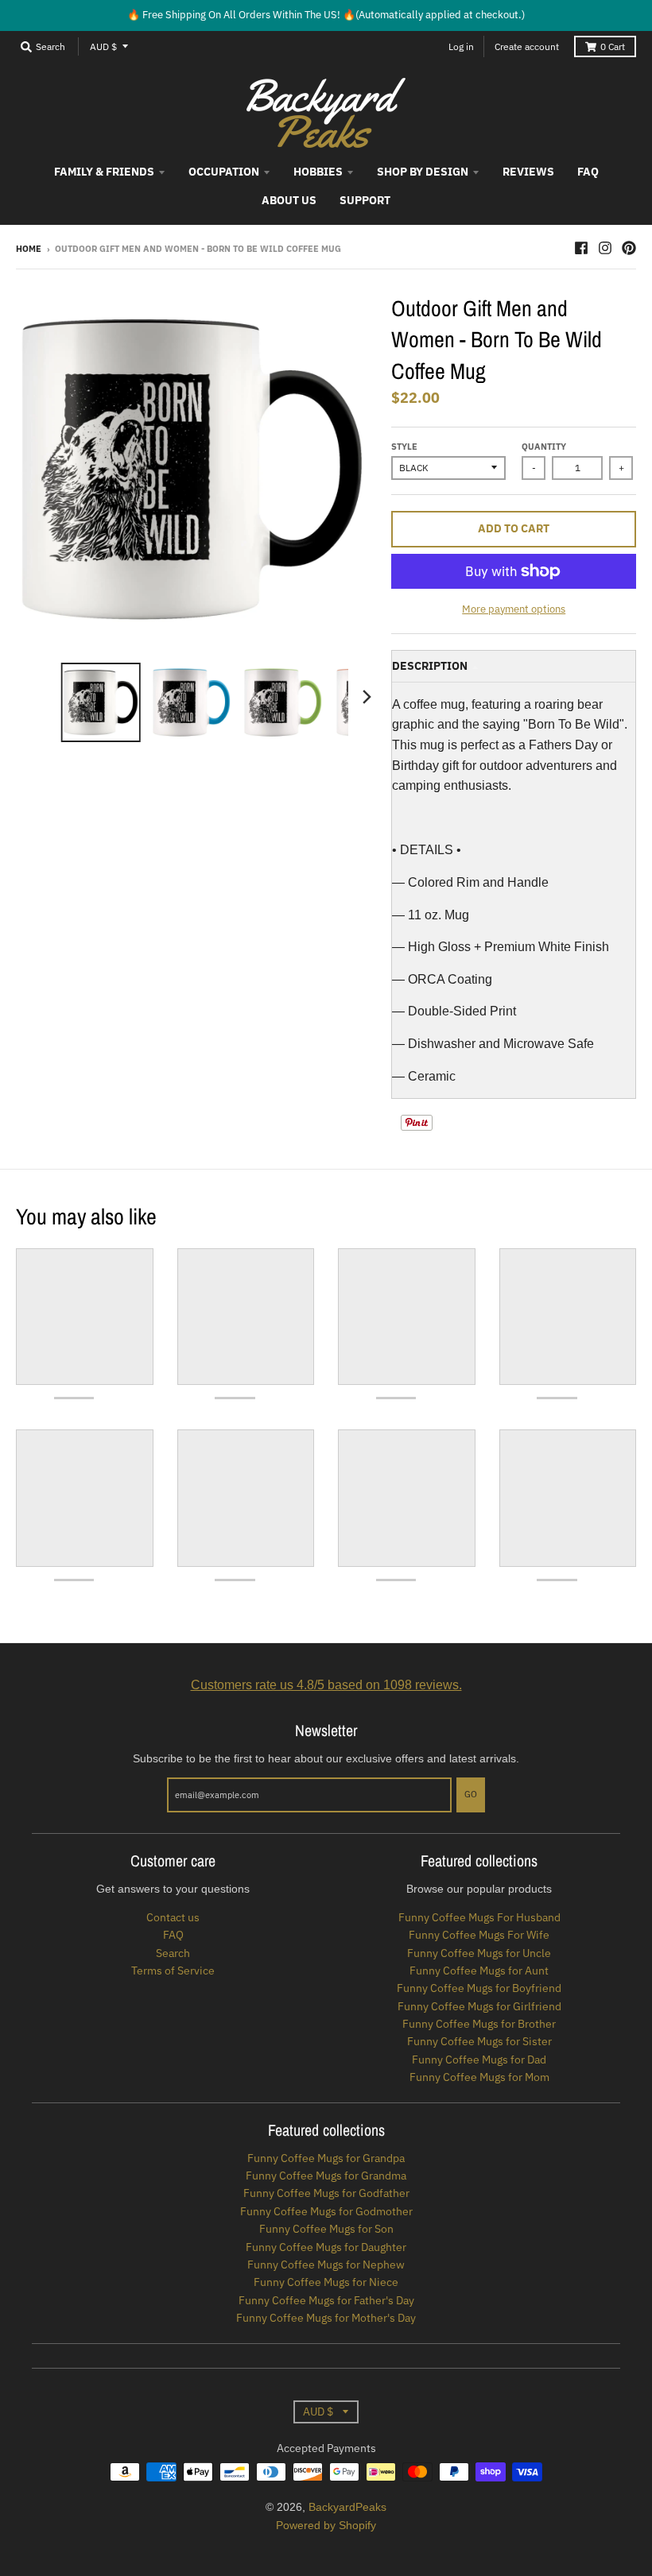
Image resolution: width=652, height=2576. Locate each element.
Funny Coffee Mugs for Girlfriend (479, 2006)
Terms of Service (173, 1971)
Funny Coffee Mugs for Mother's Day (326, 2318)
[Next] (366, 697)
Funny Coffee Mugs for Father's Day (326, 2300)
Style (404, 447)
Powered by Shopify (326, 2525)
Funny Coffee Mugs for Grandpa (326, 2158)
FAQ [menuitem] (588, 172)
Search (173, 1953)
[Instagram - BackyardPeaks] (605, 248)
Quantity (544, 447)
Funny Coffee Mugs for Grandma (326, 2176)
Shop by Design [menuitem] (423, 172)
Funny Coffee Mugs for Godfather (326, 2193)
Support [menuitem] (365, 200)
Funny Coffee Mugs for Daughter (326, 2247)
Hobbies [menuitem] (318, 172)
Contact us (173, 1917)
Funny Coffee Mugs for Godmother (326, 2211)
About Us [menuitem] (289, 200)
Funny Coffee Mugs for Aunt (479, 1971)
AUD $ (103, 46)
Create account (527, 46)
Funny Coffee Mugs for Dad (479, 2060)
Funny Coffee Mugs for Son (326, 2229)
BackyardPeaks (347, 2507)
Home (29, 249)
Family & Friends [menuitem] (104, 172)
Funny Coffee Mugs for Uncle (479, 1953)
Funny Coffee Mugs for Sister (479, 2041)
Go (471, 1794)
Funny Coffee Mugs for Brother (479, 2024)
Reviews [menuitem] (528, 172)
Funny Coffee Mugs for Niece (326, 2282)
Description (430, 666)
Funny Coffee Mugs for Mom (479, 2077)
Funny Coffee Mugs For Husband (479, 1917)
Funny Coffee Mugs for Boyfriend (479, 1988)
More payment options (514, 609)
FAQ (173, 1935)
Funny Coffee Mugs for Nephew (326, 2265)
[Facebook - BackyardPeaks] (581, 248)
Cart (613, 46)
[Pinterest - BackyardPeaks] (629, 248)
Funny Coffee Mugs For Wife (479, 1935)
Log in (461, 46)
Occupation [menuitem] (224, 172)
